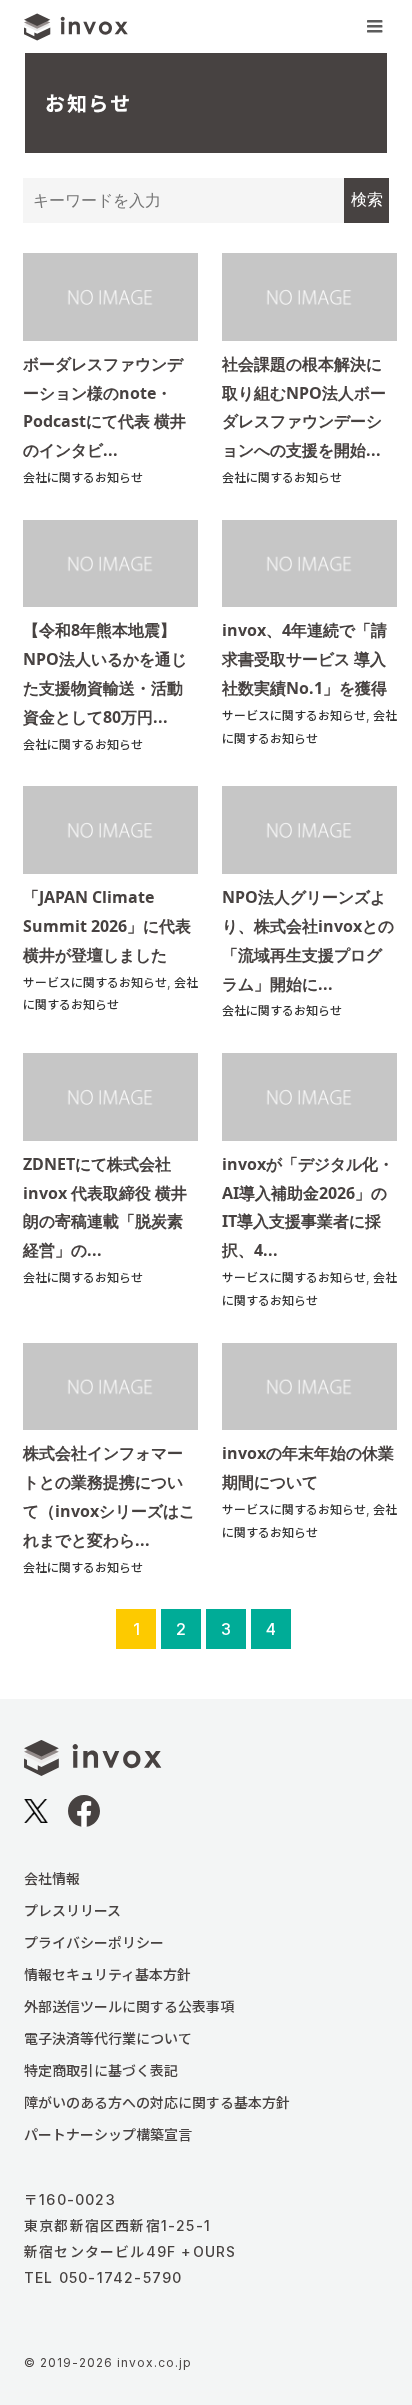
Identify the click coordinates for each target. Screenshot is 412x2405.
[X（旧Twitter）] (36, 1815)
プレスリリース (72, 1910)
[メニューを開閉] (374, 26)
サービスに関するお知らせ (294, 715)
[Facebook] (84, 1819)
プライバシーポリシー (94, 1942)
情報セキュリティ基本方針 (107, 1974)
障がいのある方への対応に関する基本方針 (157, 2102)
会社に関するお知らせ (83, 477)
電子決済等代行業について (108, 2038)
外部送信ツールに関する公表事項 (129, 2006)
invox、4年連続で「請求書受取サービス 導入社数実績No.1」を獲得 (304, 659)
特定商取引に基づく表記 (101, 2070)
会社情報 (52, 1878)
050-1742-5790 (121, 2277)
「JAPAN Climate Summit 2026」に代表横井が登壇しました (107, 926)
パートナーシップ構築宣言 (108, 2134)
